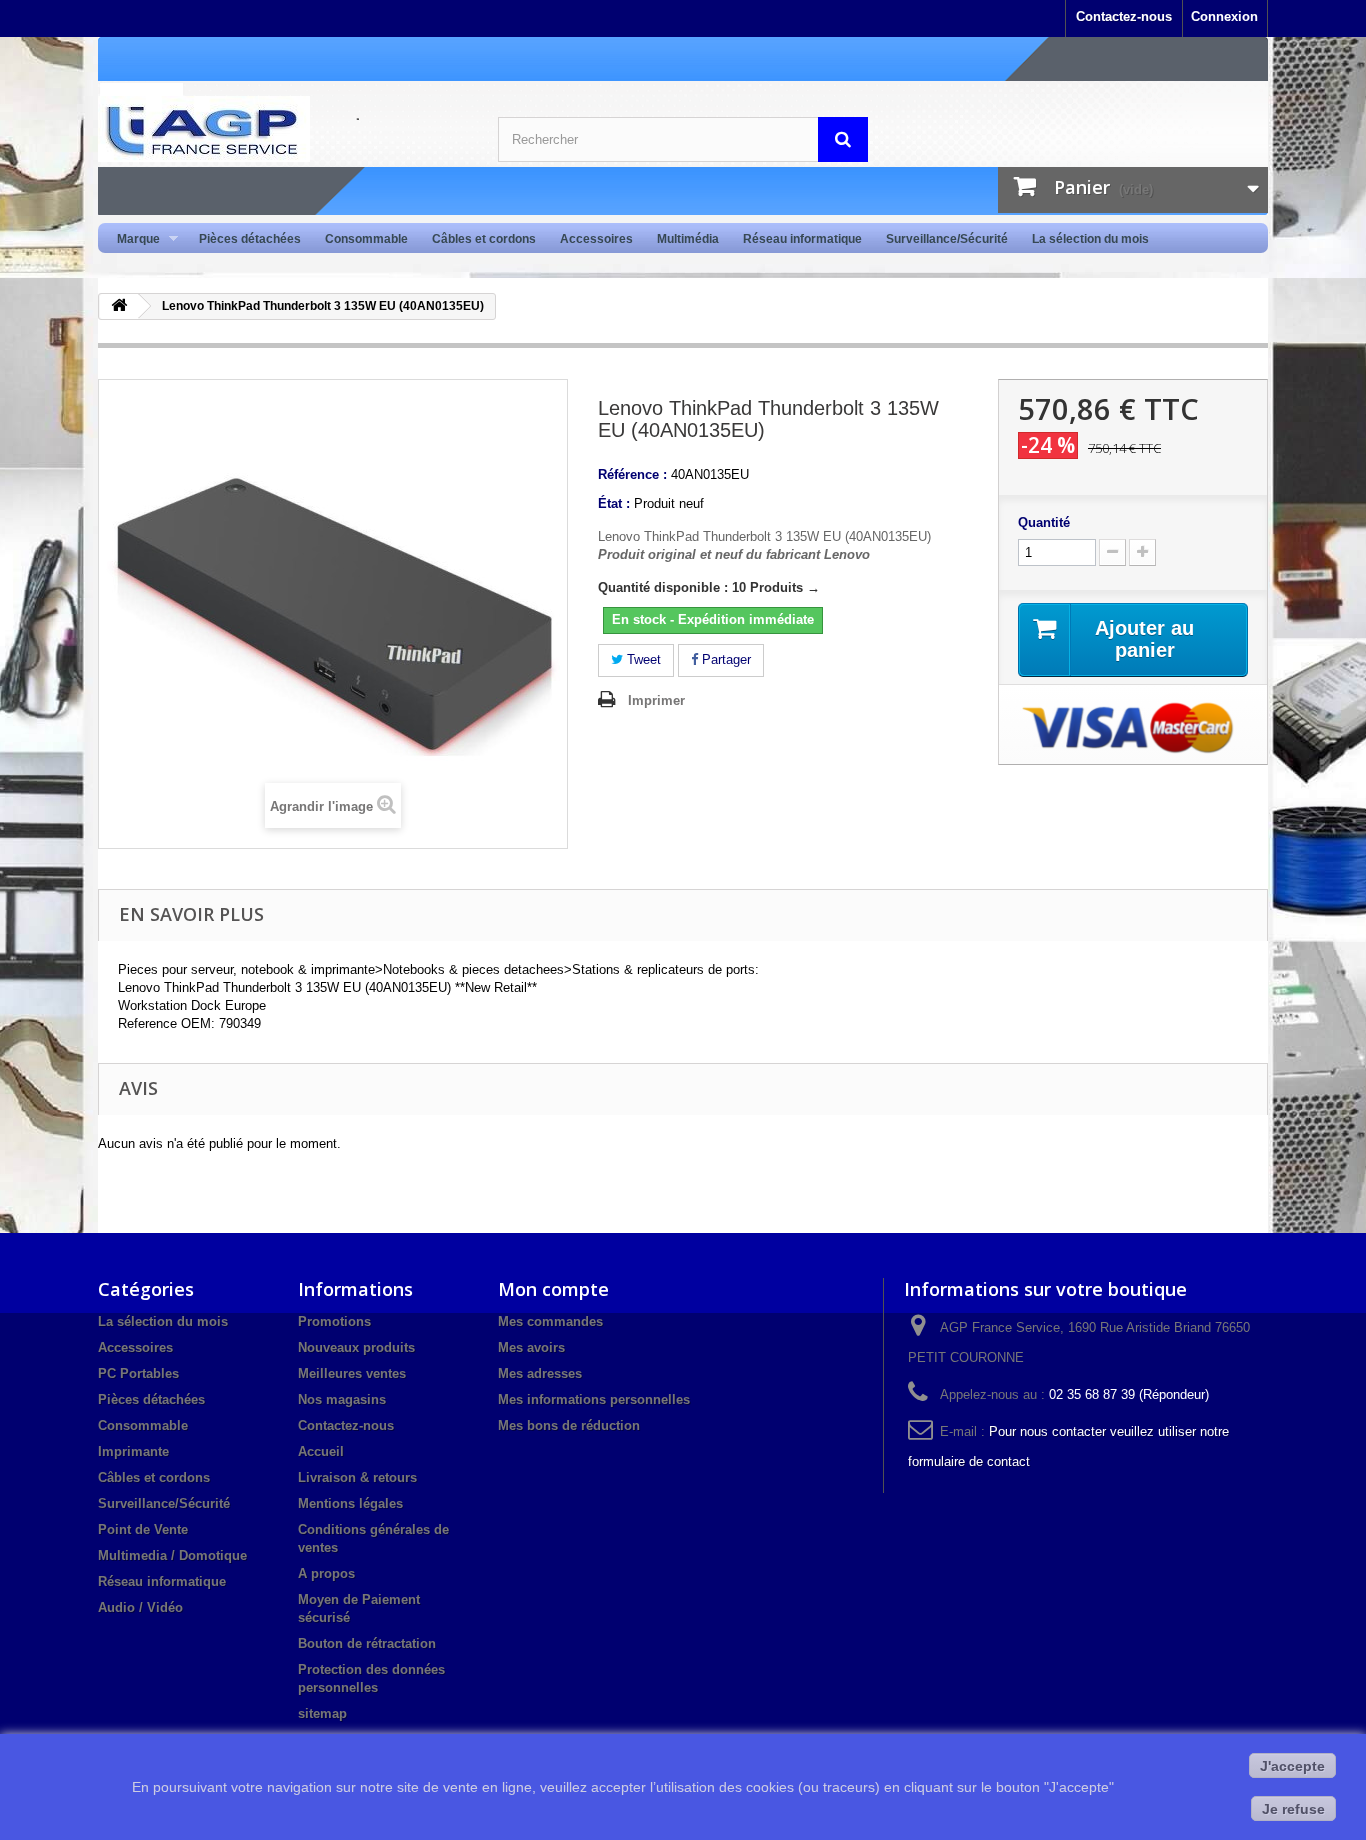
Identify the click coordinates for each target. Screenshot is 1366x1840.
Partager (724, 659)
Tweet (642, 659)
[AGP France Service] (283, 129)
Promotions (334, 1321)
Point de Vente (143, 1529)
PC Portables (138, 1373)
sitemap (322, 1713)
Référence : (632, 474)
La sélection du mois (1090, 239)
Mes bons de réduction (569, 1425)
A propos (326, 1573)
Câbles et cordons (484, 239)
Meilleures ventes (352, 1373)
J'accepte (1292, 1766)
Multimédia (688, 239)
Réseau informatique (802, 239)
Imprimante (133, 1451)
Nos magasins (342, 1399)
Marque (132, 239)
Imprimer (656, 700)
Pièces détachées (250, 239)
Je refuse (1293, 1809)
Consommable (366, 239)
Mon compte (553, 1289)
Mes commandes (550, 1321)
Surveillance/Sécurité (947, 239)
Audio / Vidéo (140, 1607)
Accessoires (596, 239)
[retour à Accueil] (119, 306)
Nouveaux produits (356, 1347)
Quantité (1044, 522)
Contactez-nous (1124, 16)
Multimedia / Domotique (172, 1555)
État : (614, 503)
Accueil (321, 1451)
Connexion (1224, 16)
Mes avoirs (531, 1347)
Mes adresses (540, 1373)
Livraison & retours (357, 1477)
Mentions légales (350, 1503)
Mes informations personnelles (594, 1399)
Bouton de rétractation (367, 1643)
